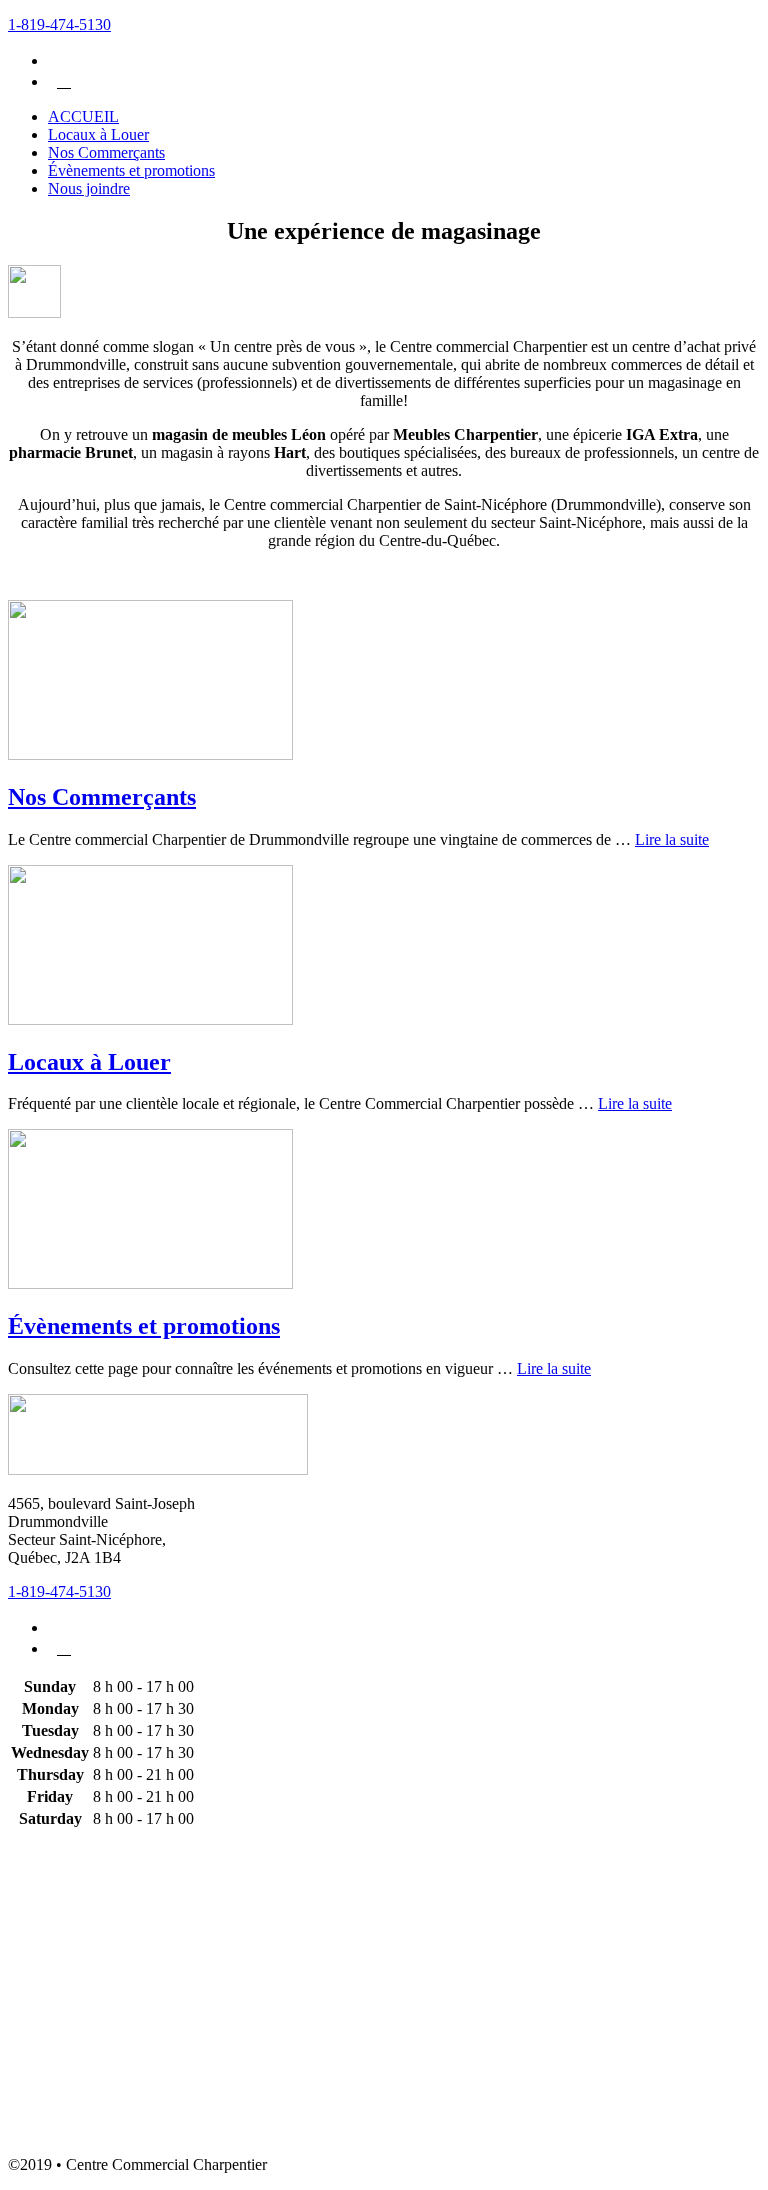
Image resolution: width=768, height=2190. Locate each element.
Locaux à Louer (89, 1062)
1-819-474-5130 (59, 24)
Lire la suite (672, 839)
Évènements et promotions (144, 1326)
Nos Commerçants (102, 797)
